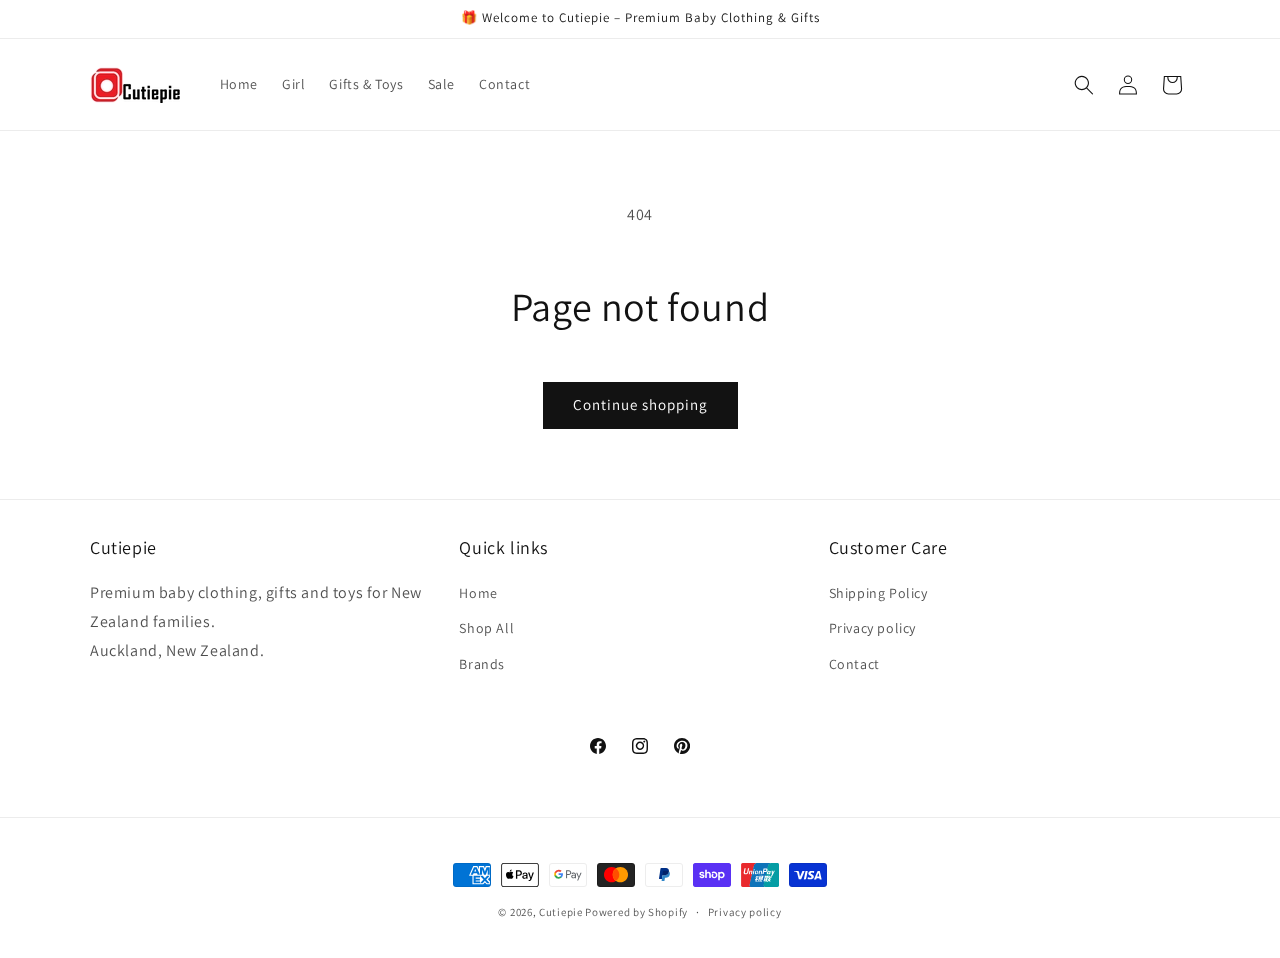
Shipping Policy (878, 593)
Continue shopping (640, 404)
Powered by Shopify (636, 912)
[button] (1084, 85)
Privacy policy (872, 629)
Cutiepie (561, 912)
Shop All (486, 629)
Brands (482, 664)
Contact (854, 664)
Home (478, 593)
